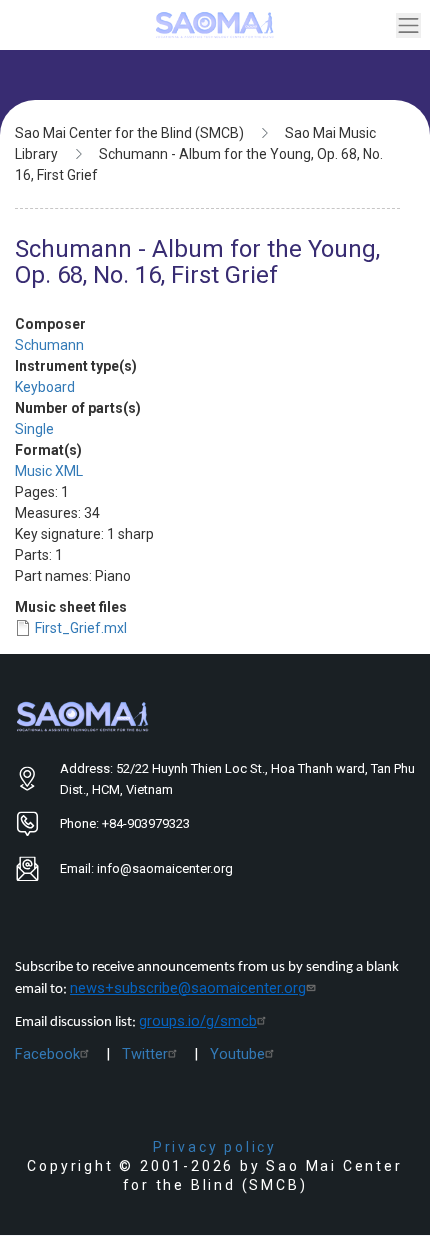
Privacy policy (215, 1147)
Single (34, 429)
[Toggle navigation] (408, 25)
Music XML (49, 471)
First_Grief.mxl (81, 628)
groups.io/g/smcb (198, 1021)
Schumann (49, 345)
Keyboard (45, 387)
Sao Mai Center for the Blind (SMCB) (129, 133)
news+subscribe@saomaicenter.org (188, 988)
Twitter (145, 1054)
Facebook (47, 1054)
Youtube (237, 1054)
